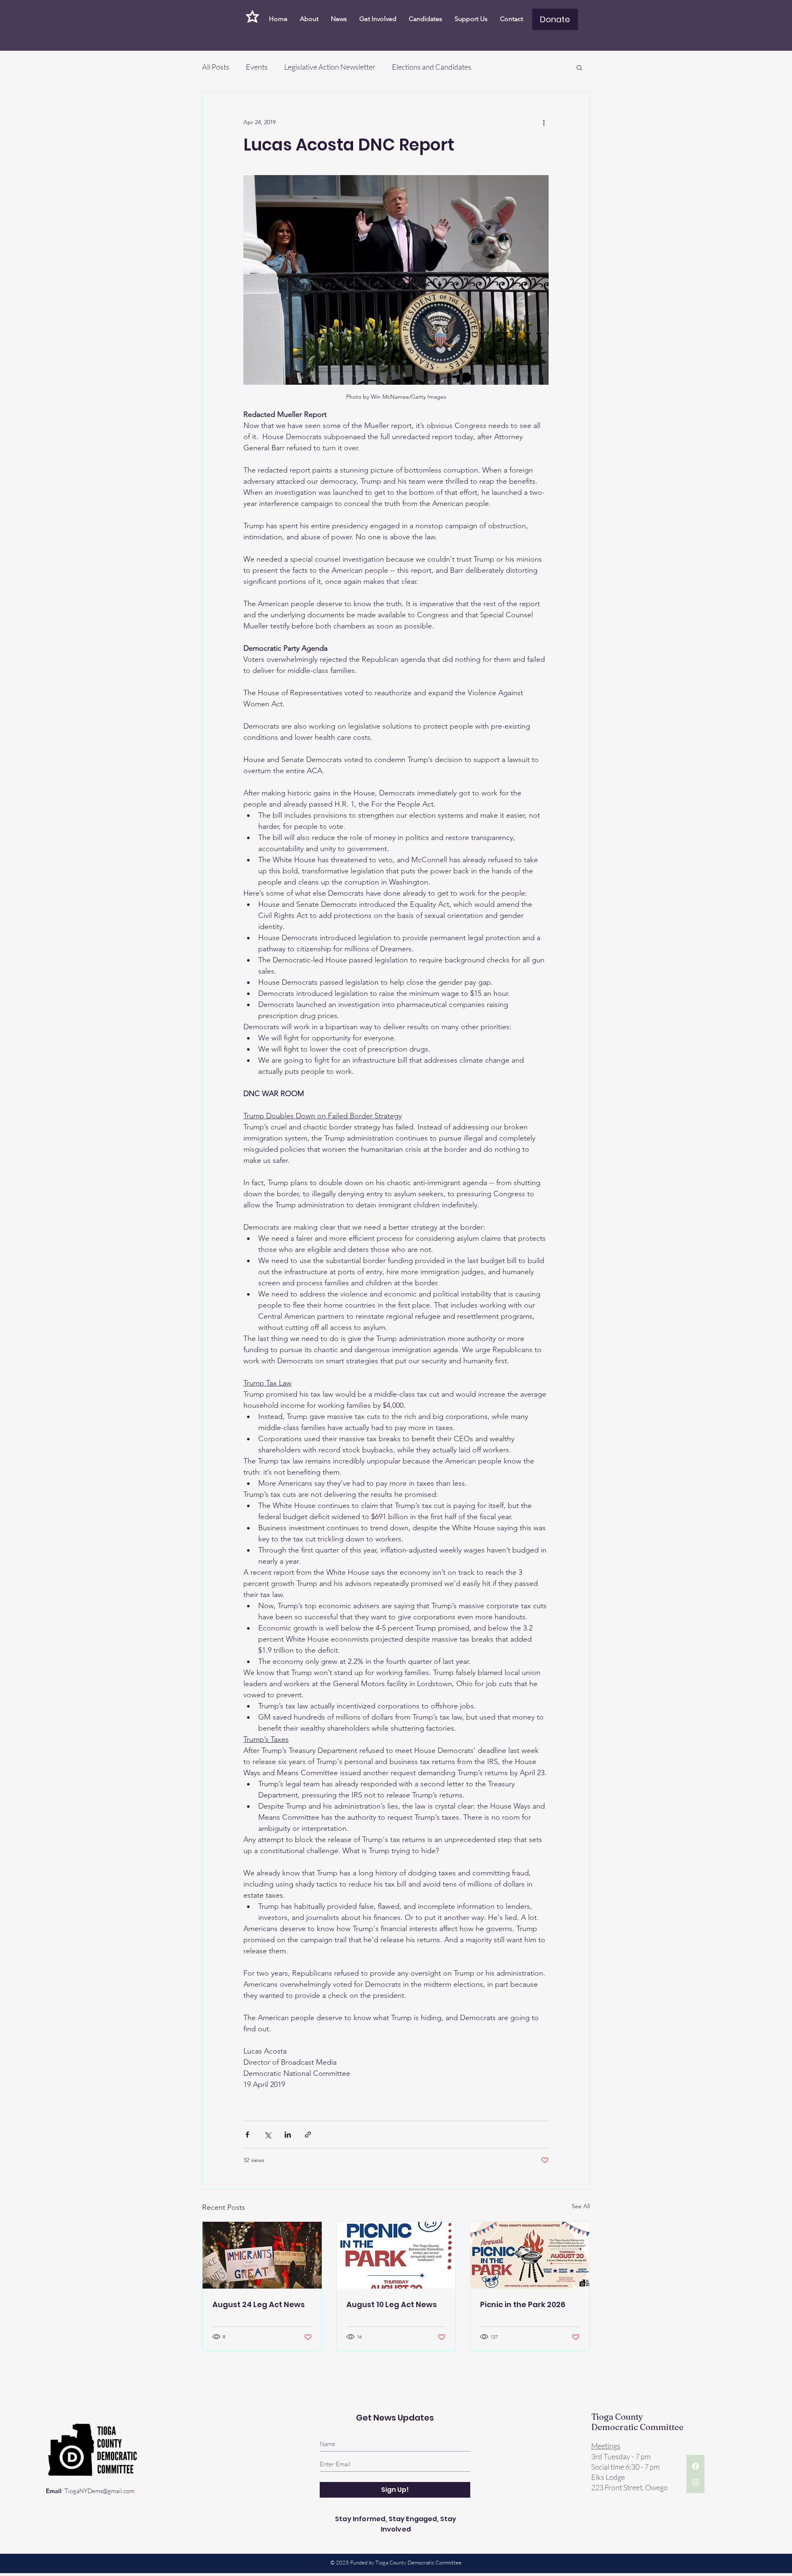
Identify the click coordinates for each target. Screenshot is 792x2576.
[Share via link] (308, 2135)
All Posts (216, 67)
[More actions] (544, 122)
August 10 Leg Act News (392, 2304)
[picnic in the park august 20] (396, 2255)
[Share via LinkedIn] (288, 2135)
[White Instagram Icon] (695, 2482)
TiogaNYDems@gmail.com (99, 2491)
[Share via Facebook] (247, 2135)
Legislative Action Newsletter (330, 67)
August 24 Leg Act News (259, 2304)
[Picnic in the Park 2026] (530, 2255)
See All (581, 2206)
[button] (579, 67)
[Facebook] (695, 2466)
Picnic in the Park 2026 (523, 2304)
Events (257, 67)
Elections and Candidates (432, 67)
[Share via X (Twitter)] (268, 2135)
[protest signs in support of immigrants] (262, 2255)
